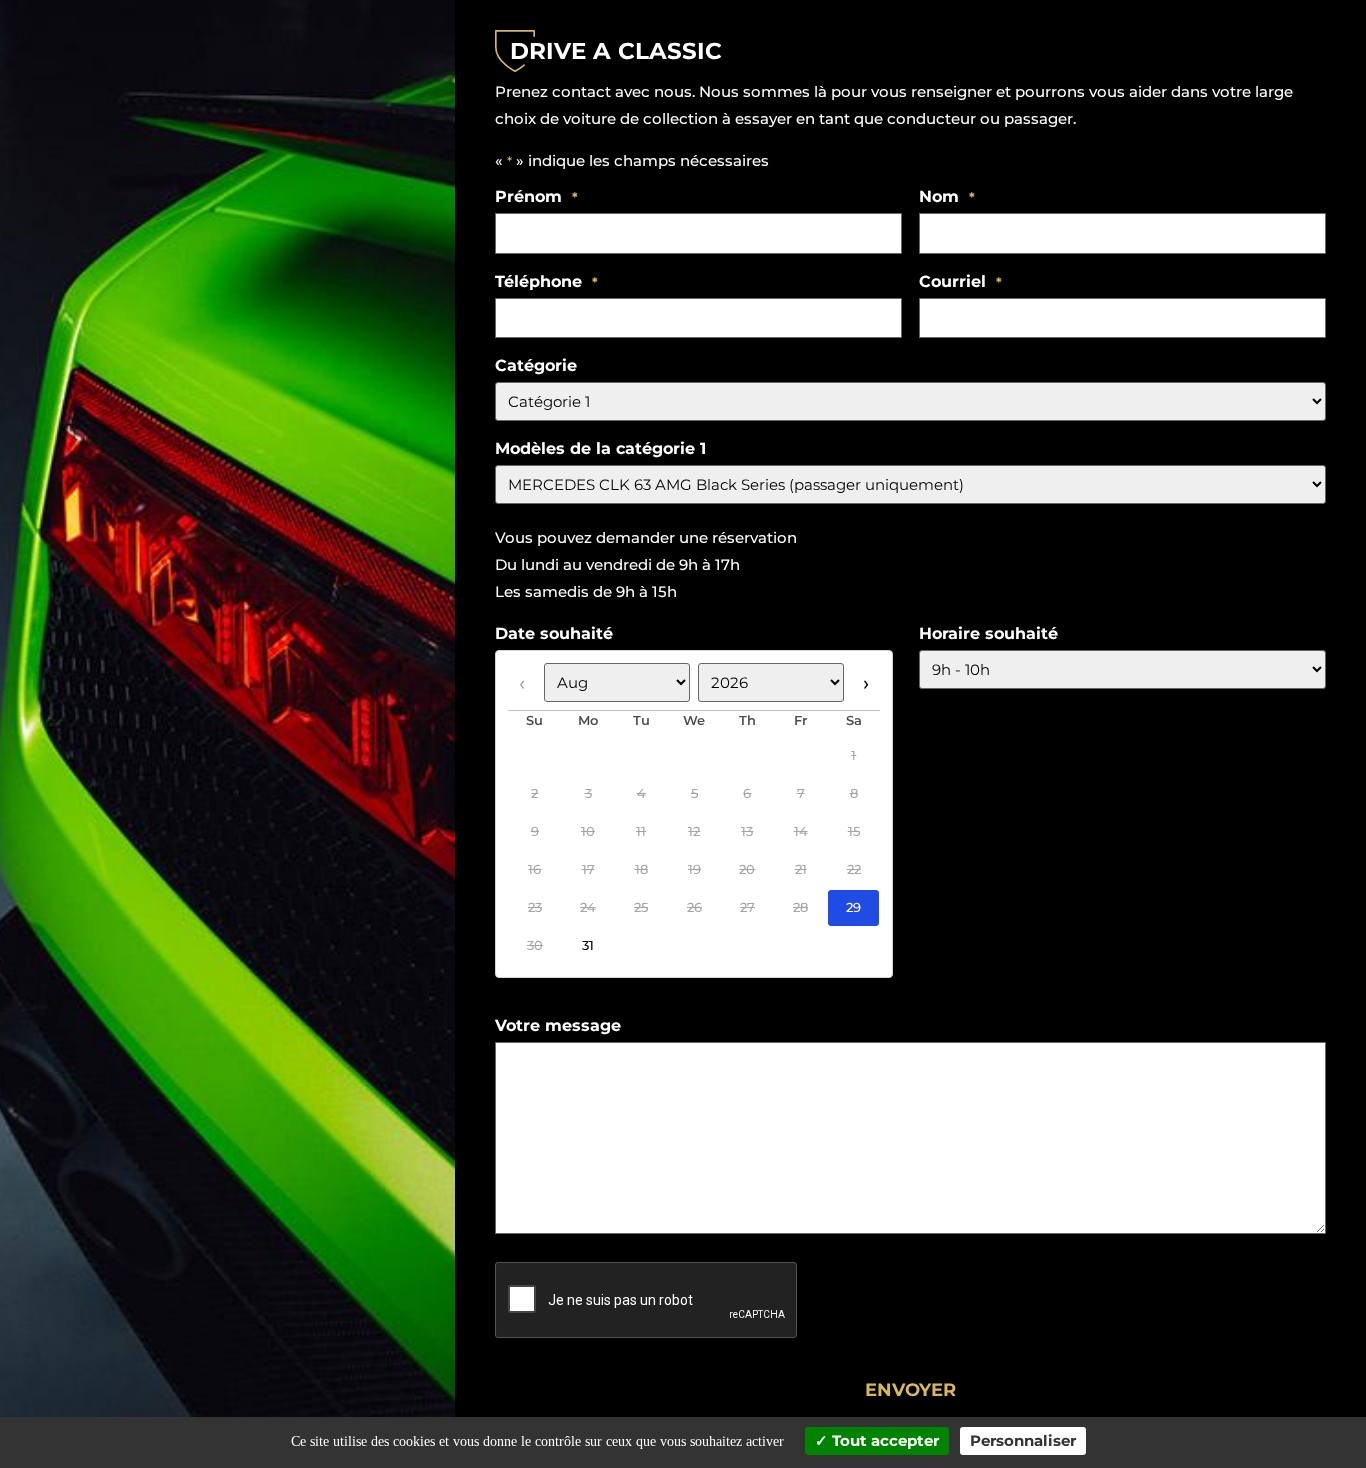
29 (853, 907)
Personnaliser (1023, 1440)
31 (588, 945)
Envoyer (910, 1390)
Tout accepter (883, 1440)
